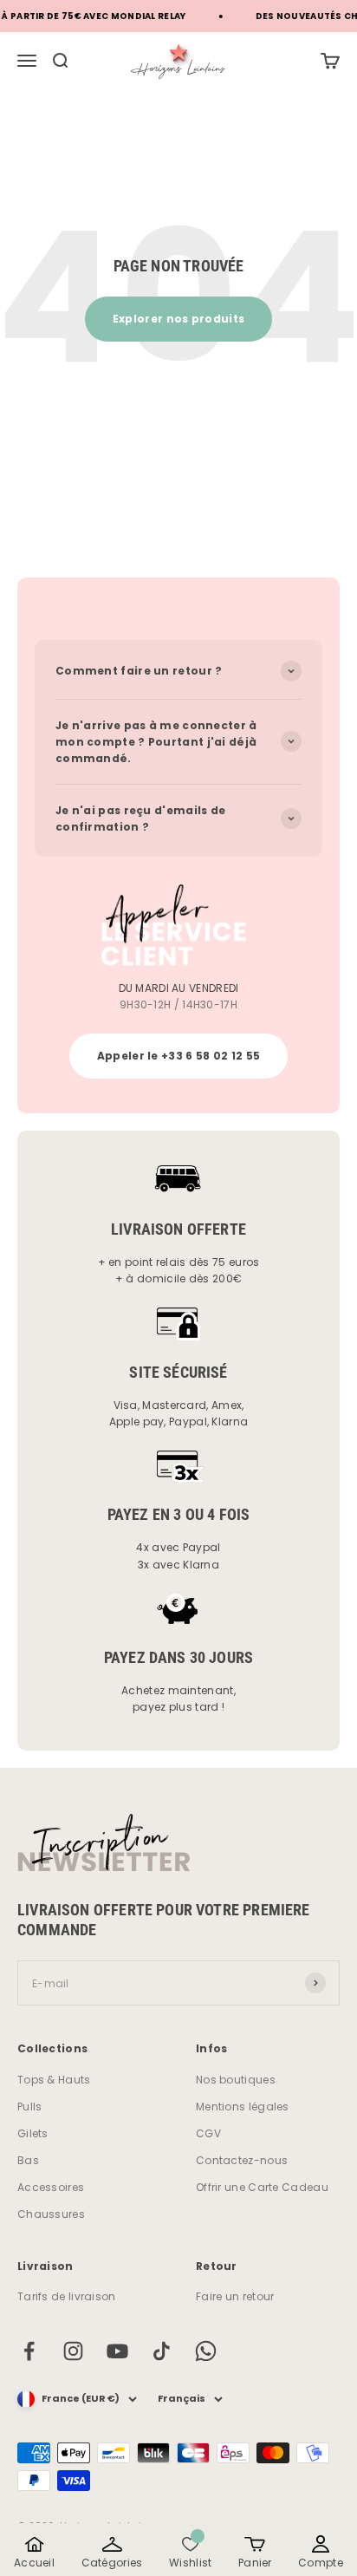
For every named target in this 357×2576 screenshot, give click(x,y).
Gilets (33, 2133)
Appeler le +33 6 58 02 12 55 (178, 1056)
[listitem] (34, 2552)
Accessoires (51, 2187)
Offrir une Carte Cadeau (262, 2187)
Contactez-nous (242, 2160)
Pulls (30, 2106)
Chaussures (51, 2214)
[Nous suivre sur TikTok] (162, 2351)
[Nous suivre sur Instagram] (73, 2351)
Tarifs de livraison (67, 2296)
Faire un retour (235, 2296)
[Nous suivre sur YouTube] (117, 2351)
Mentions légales (243, 2106)
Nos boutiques (236, 2080)
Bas (28, 2160)
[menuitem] (330, 61)
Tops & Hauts (54, 2080)
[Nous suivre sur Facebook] (29, 2351)
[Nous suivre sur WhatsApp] (206, 2351)
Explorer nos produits (178, 319)
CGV (208, 2133)
